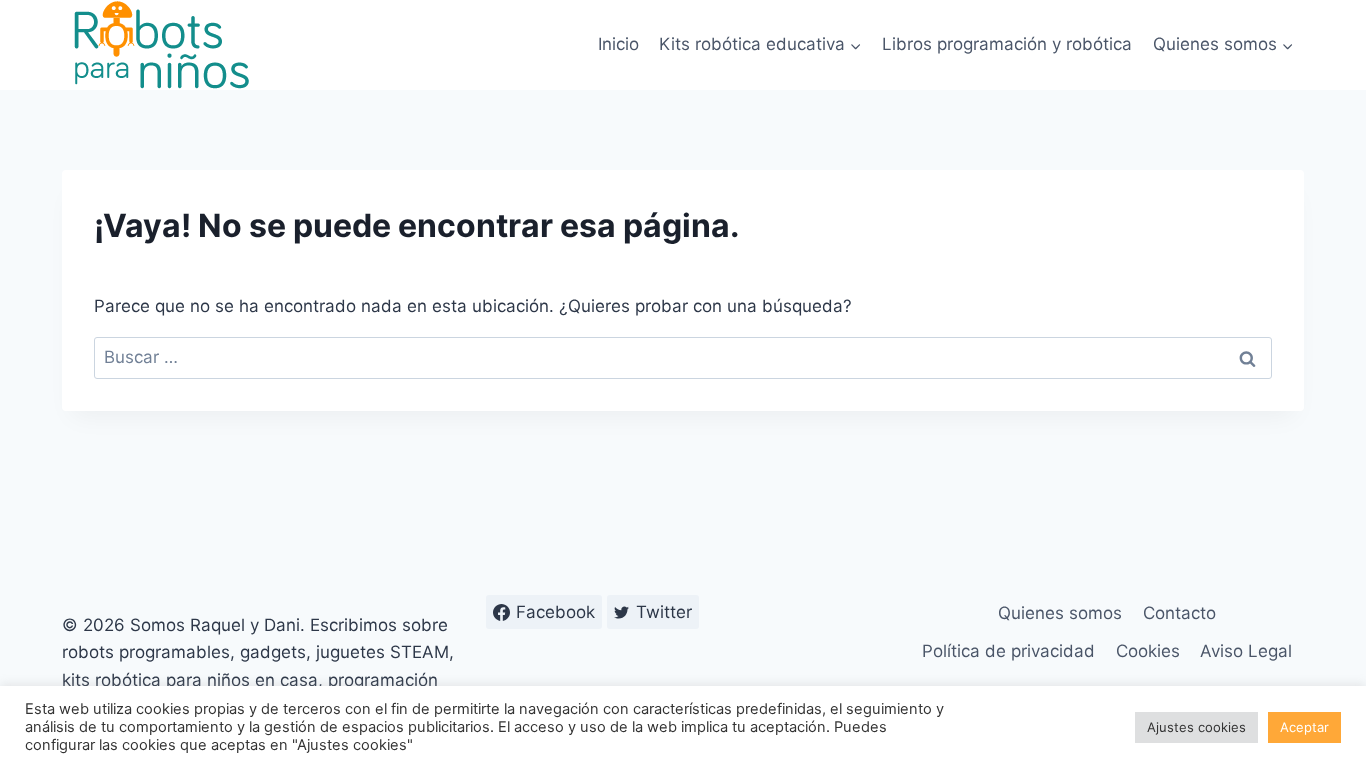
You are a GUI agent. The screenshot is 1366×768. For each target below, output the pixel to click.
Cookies (1148, 651)
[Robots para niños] (161, 45)
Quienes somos (1060, 613)
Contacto (1179, 613)
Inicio (618, 44)
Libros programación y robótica (1007, 44)
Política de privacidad (1008, 651)
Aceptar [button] (1304, 727)
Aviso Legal (1246, 651)
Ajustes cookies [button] (1196, 727)
